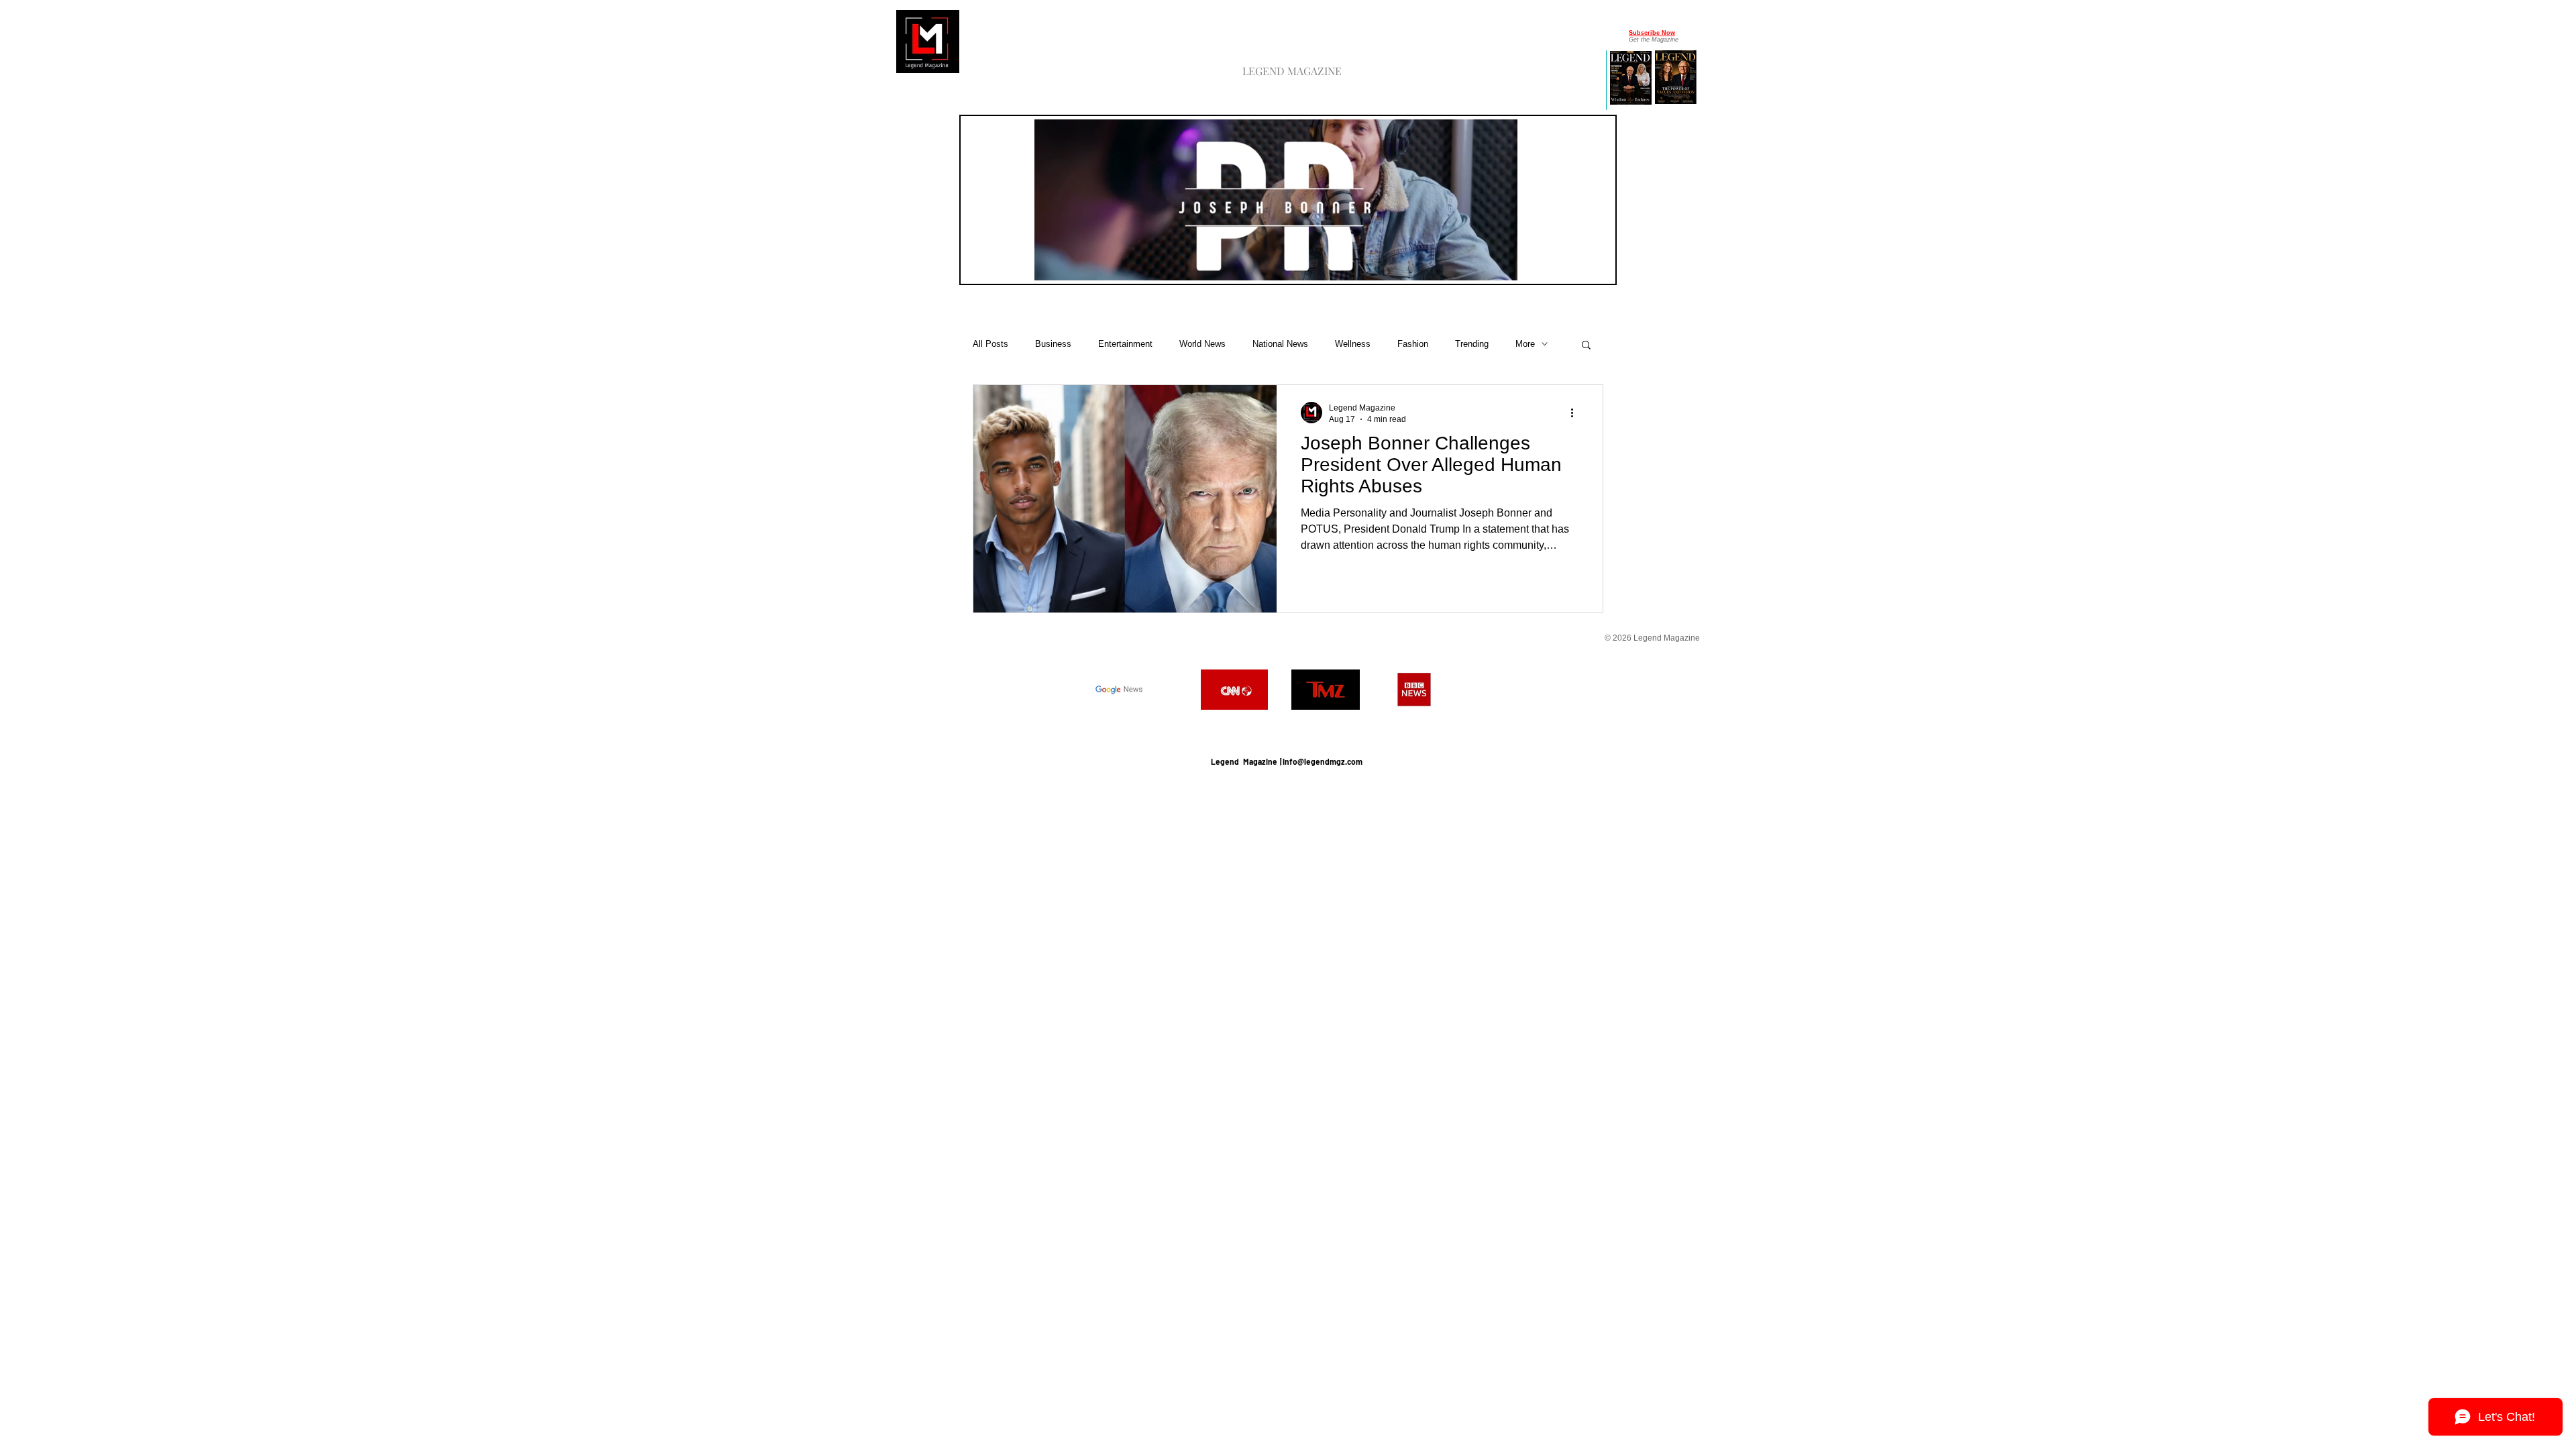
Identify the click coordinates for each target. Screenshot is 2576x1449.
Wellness (1353, 344)
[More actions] (1576, 413)
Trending (1472, 344)
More (1525, 344)
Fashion (1413, 344)
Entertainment (1125, 344)
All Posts (990, 344)
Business (1053, 344)
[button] (1500, 266)
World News (1202, 344)
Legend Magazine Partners (1286, 728)
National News (1280, 344)
